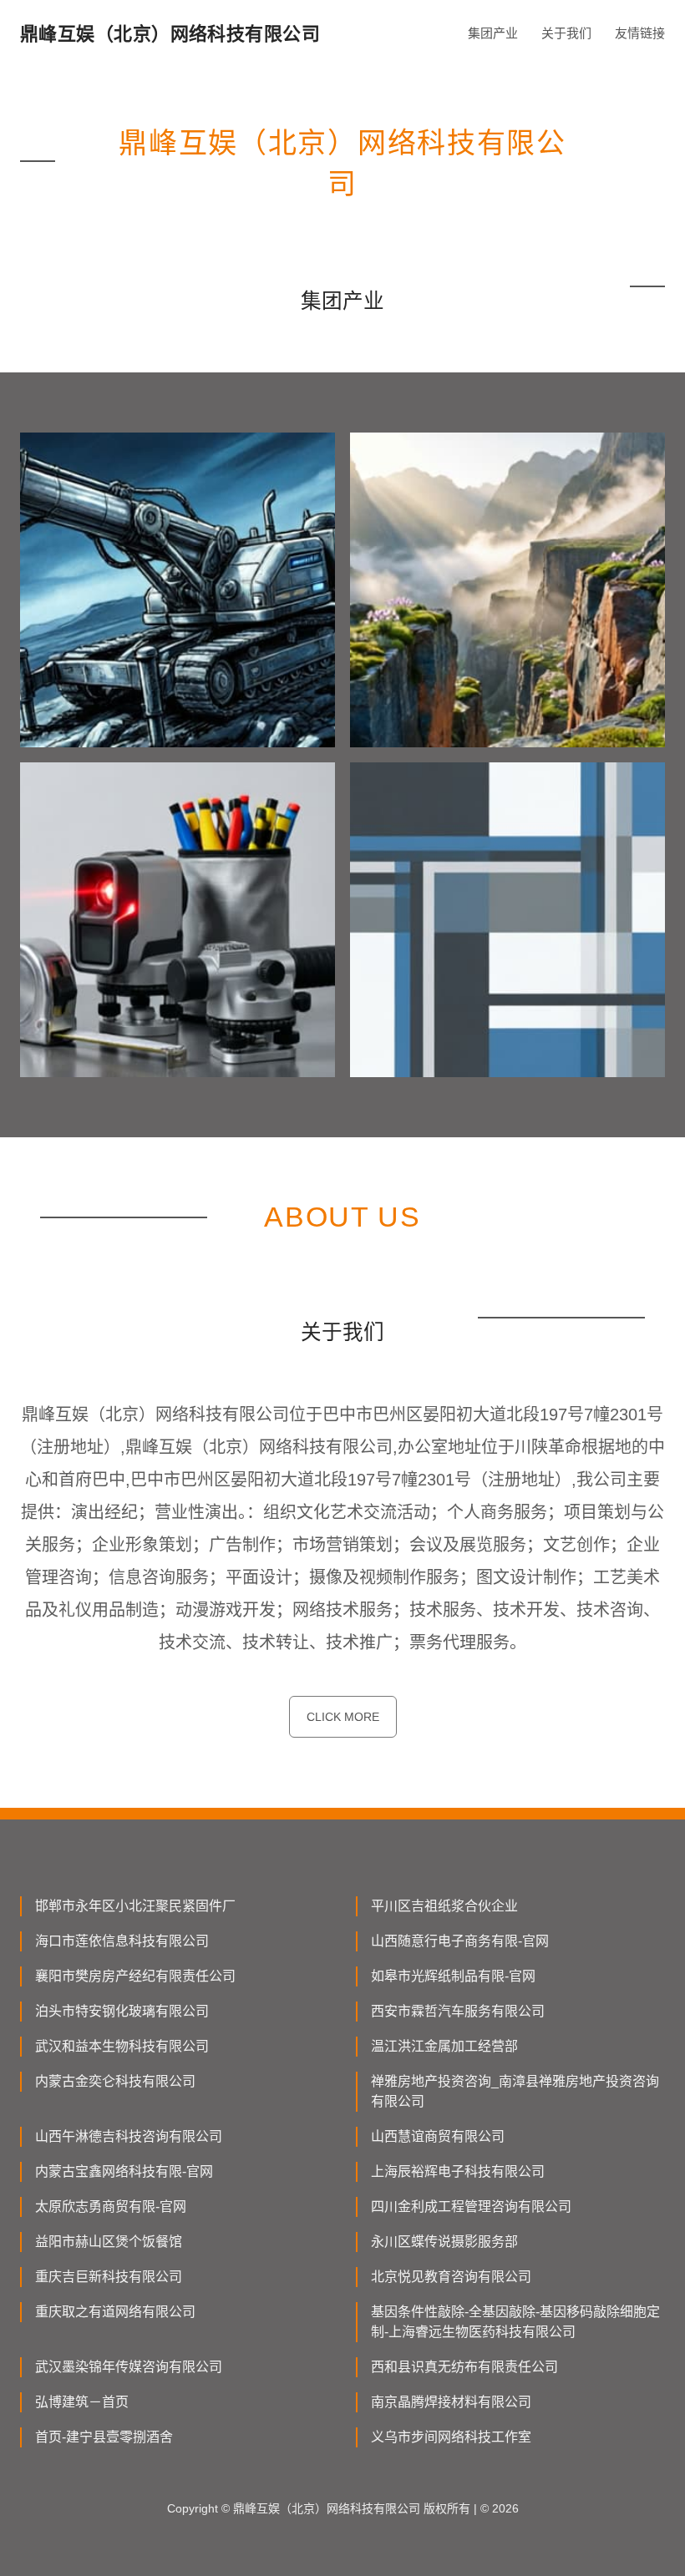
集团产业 (493, 33)
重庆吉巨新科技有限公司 (109, 2277)
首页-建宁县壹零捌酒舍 (104, 2437)
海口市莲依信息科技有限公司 (122, 1941)
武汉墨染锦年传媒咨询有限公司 (129, 2367)
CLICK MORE (343, 1717)
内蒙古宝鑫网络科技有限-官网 (124, 2171)
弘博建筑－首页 (82, 2402)
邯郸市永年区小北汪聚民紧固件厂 (135, 1906)
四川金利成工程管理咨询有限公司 (471, 2207)
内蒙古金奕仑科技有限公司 (115, 2081)
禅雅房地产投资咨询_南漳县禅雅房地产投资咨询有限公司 (515, 2091)
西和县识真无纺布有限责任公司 (464, 2367)
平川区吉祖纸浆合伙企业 (444, 1906)
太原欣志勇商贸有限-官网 (111, 2207)
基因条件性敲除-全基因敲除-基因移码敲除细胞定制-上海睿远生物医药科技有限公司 (515, 2322)
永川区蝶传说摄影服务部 (444, 2242)
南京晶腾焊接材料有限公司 (451, 2402)
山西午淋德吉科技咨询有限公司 (129, 2136)
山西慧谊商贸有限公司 (438, 2136)
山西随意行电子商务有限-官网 (460, 1941)
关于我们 (566, 33)
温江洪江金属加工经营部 (444, 2046)
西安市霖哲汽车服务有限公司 (458, 2011)
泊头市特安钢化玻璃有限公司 (122, 2011)
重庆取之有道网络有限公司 (115, 2312)
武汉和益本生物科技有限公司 (122, 2046)
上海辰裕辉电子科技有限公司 (458, 2171)
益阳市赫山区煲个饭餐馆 (109, 2242)
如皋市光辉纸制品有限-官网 (453, 1976)
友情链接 (640, 33)
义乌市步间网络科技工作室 (451, 2437)
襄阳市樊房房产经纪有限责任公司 (135, 1976)
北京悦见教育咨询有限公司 (451, 2277)
